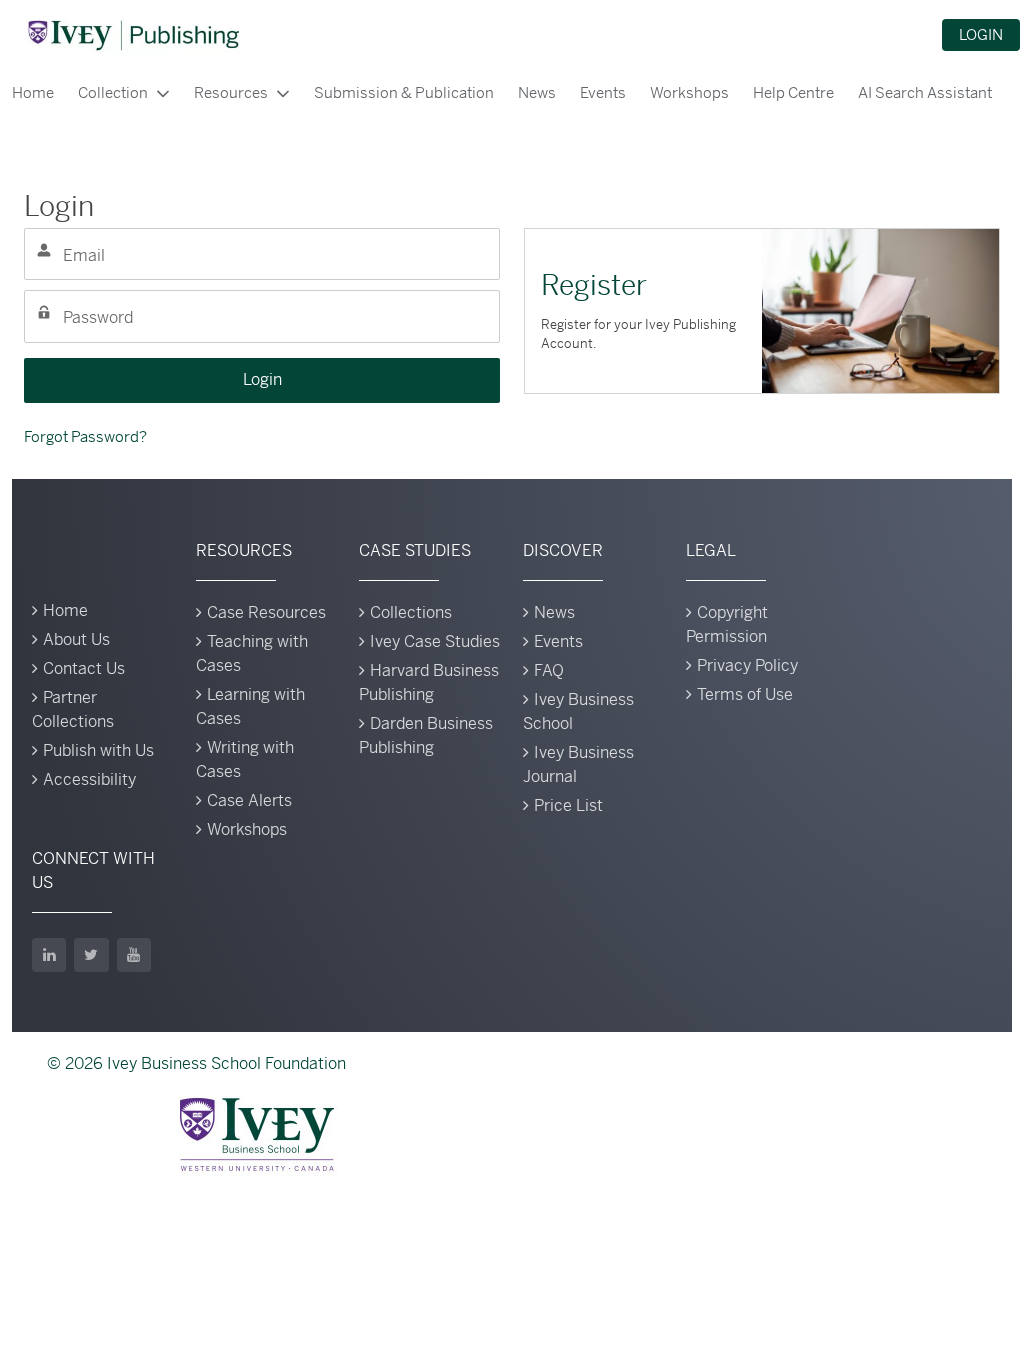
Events (603, 92)
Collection (113, 92)
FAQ (549, 670)
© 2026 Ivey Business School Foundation (196, 1063)
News (537, 92)
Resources (231, 92)
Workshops (689, 92)
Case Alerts (249, 800)
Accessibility (89, 779)
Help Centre (793, 92)
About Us (76, 639)
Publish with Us (98, 750)
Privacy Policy (747, 665)
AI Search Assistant (925, 92)
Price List (568, 805)
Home (33, 92)
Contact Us (84, 668)
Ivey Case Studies (435, 641)
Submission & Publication (404, 92)
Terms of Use (745, 694)
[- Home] (133, 35)
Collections (411, 612)
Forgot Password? (85, 436)
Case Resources (266, 612)
